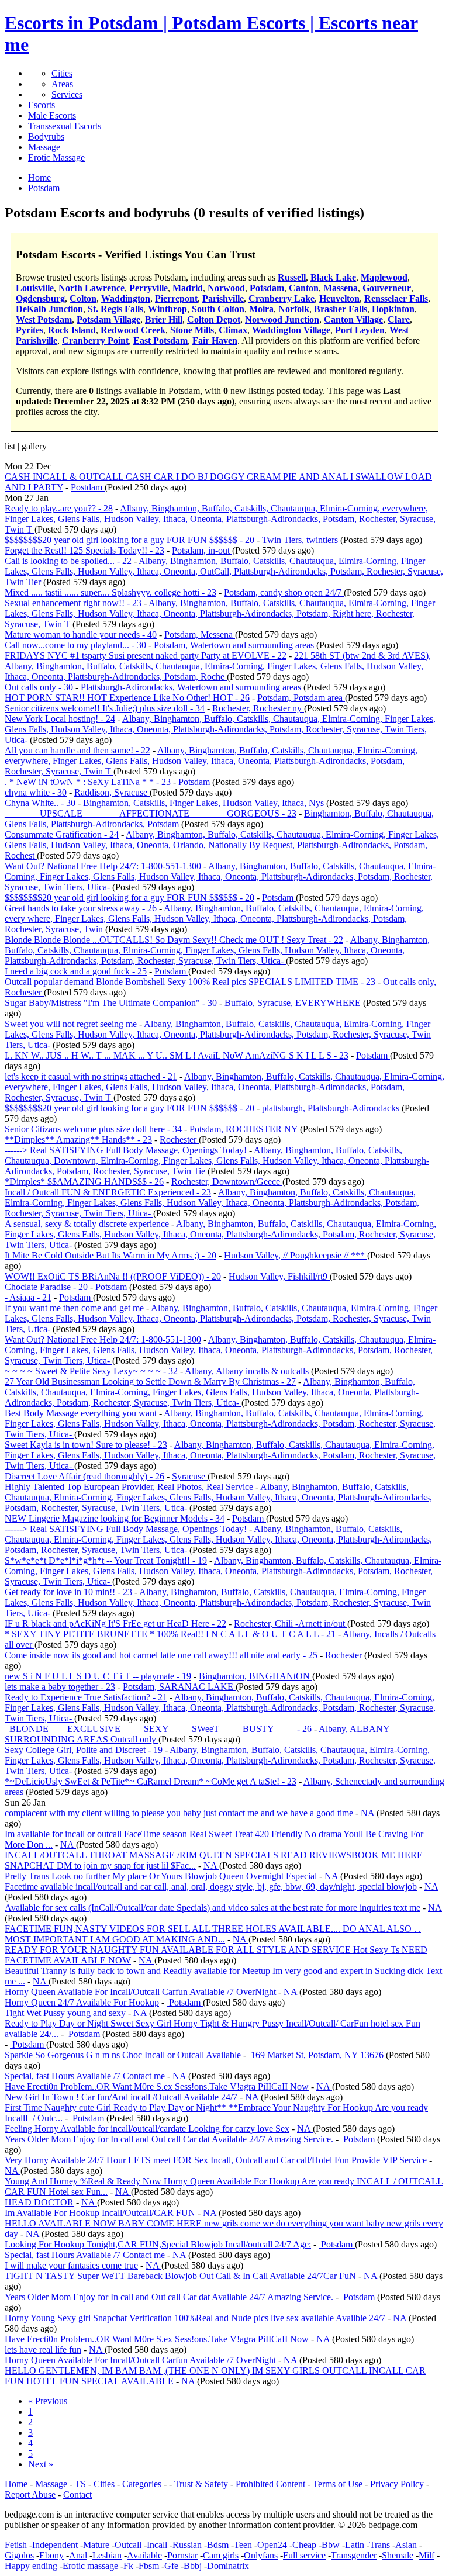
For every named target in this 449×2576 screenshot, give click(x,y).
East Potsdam (160, 340)
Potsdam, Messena (200, 635)
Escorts (42, 105)
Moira (261, 309)
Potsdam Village (108, 319)
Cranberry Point (95, 340)
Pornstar (182, 2555)
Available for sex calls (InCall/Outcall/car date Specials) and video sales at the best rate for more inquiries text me (213, 1908)
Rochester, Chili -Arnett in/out (291, 1624)
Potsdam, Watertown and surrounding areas (235, 645)
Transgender (354, 2555)
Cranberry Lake (282, 298)
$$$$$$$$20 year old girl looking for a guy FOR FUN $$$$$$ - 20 (129, 540)
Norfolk (294, 309)
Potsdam (267, 288)
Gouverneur (387, 288)
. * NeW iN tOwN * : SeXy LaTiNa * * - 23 (88, 782)
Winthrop (167, 309)
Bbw (331, 2545)
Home (16, 2484)
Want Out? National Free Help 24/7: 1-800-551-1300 (103, 866)
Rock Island (72, 330)
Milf (426, 2555)
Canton (304, 288)
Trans (380, 2545)
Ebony (51, 2555)
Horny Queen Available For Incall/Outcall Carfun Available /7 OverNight (140, 1992)
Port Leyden (360, 330)
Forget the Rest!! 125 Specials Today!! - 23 (84, 550)
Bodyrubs (46, 136)
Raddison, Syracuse (112, 792)
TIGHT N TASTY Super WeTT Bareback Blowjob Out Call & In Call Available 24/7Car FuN (180, 2276)
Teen (243, 2545)
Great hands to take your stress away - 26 (81, 908)
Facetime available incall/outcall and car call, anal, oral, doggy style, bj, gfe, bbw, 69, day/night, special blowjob (211, 1887)
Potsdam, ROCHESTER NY (245, 1129)
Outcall (128, 2545)
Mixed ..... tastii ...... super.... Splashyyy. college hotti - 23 (110, 592)
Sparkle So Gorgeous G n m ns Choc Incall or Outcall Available (123, 2055)
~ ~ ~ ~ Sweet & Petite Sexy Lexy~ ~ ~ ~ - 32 (91, 1371)
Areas (62, 84)
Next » (41, 2464)
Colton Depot (214, 319)
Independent (55, 2545)
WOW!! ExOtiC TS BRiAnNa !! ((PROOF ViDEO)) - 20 (113, 1276)
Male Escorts (52, 115)
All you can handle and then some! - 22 (77, 750)
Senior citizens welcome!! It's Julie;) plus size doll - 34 (105, 708)
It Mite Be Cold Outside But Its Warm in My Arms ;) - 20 (110, 1255)
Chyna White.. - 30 (40, 803)
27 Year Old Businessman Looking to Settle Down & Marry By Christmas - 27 (150, 1382)
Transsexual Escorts (65, 126)
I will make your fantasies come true (71, 2265)
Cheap (304, 2545)
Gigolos (19, 2555)
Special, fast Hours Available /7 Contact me (85, 2076)
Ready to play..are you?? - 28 (59, 508)
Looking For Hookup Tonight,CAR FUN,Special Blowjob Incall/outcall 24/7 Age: (158, 2244)
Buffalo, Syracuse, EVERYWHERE (294, 1003)
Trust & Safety (201, 2484)
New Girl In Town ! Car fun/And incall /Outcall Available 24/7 (121, 2097)
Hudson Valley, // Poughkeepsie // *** (296, 1255)
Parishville (223, 298)
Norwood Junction (282, 319)
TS (80, 2484)
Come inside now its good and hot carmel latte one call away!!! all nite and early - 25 (161, 1655)
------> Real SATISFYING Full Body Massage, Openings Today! (126, 1150)
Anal (78, 2555)
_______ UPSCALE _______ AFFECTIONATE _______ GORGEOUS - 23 (151, 813)
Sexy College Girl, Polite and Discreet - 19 (84, 1750)
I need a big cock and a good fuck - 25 (76, 971)
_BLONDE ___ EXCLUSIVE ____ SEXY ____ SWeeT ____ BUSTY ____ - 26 (158, 1729)
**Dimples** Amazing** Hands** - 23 (78, 1140)
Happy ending (31, 2566)
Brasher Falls (341, 309)
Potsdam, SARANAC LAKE (179, 1687)
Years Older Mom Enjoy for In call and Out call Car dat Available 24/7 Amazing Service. (169, 2139)
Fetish (16, 2545)
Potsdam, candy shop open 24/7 (284, 592)
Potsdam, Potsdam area (301, 698)
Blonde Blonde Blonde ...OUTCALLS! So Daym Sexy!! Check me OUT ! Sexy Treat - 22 (174, 940)
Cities (62, 73)
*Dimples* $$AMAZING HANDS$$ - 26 (84, 1182)
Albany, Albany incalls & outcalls (248, 1371)
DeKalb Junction (49, 309)
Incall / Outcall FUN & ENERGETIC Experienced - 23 (108, 1192)
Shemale (398, 2555)
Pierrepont (176, 298)
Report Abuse (30, 2494)
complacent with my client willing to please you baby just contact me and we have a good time (179, 1813)
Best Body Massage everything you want (81, 1413)
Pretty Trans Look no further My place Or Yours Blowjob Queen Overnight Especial (161, 1876)
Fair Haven (215, 340)
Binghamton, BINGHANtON (255, 1676)
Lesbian (107, 2555)
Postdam (88, 487)
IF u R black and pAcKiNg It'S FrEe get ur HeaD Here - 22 (115, 1624)
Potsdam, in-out (202, 550)
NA (369, 1813)
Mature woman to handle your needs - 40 (81, 635)
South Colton (218, 309)
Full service (304, 2555)
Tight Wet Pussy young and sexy (65, 2013)
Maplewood (384, 277)
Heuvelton (339, 298)
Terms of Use (338, 2484)
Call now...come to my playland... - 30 (75, 645)
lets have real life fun (43, 2349)
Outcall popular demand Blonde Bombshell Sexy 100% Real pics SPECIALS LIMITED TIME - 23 (190, 982)
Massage (44, 147)
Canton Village (353, 319)
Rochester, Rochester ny (258, 708)
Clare (399, 319)
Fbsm (149, 2566)
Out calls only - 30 (39, 687)
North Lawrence (91, 288)
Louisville (35, 288)
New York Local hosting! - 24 (60, 719)
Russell (292, 277)
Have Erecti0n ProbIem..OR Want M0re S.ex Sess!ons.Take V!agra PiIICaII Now (157, 2086)
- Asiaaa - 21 (28, 1297)
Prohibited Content (270, 2484)
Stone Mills (192, 330)
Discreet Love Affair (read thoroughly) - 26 (84, 1476)
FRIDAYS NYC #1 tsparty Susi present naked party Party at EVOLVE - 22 (146, 656)
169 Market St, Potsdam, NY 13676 (317, 2055)
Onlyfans (261, 2555)
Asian (406, 2545)
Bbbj (193, 2566)
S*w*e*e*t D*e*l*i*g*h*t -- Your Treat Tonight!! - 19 (106, 1560)
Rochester (179, 1140)
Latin (355, 2545)
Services (67, 94)
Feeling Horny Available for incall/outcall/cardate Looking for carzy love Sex (147, 2129)
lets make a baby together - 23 (60, 1687)
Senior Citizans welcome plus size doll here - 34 (93, 1129)
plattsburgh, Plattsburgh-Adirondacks (332, 1108)
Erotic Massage (56, 158)
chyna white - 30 (36, 792)
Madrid (188, 288)
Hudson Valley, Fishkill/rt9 (279, 1276)
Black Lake (333, 277)
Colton (83, 298)
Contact (77, 2494)
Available (144, 2555)
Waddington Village (291, 330)
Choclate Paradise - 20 (46, 1287)
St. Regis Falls (115, 309)
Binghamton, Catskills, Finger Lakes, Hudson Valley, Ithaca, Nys (205, 803)
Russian (187, 2545)
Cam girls (221, 2555)
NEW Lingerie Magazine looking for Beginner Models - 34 (115, 1518)
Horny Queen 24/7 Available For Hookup (82, 2002)
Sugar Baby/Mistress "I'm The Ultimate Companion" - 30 (111, 1003)
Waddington (126, 298)
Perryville (148, 288)
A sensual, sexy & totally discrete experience (87, 1224)
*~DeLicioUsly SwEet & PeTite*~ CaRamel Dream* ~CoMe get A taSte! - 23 (151, 1781)
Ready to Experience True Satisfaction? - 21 (86, 1697)
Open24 (272, 2545)
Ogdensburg (40, 298)
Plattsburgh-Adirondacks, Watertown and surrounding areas (192, 687)
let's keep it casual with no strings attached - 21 (91, 1076)
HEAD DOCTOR (39, 2202)
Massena (341, 288)
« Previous (48, 2401)
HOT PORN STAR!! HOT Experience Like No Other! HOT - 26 (127, 698)
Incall (157, 2545)
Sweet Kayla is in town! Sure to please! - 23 (86, 1445)
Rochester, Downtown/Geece (227, 1182)
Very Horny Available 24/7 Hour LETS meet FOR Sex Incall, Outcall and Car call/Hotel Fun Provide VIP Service (216, 2160)
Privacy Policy (397, 2484)
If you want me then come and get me (74, 1308)
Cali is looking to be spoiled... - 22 (68, 561)
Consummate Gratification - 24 (62, 834)
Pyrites (30, 330)
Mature (96, 2545)
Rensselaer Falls (396, 298)
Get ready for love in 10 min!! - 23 (68, 1592)
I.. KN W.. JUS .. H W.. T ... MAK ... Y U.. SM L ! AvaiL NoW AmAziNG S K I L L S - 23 (177, 1055)
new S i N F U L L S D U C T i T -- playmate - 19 (98, 1676)
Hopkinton (393, 309)
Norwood (226, 288)
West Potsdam (44, 319)
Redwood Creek (133, 330)
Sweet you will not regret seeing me (71, 1024)
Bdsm (218, 2545)
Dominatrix (228, 2566)
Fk (128, 2566)
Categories (142, 2484)
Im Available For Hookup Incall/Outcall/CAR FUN (100, 2213)
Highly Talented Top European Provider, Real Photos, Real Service (129, 1487)
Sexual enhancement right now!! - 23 (73, 603)
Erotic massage (90, 2566)
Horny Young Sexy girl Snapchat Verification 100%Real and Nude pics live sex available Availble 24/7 (195, 2318)
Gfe (171, 2566)
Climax (233, 330)
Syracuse (190, 1476)
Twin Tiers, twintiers (301, 540)
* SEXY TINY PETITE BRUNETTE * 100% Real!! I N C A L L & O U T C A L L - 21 (170, 1634)
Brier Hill (164, 319)
